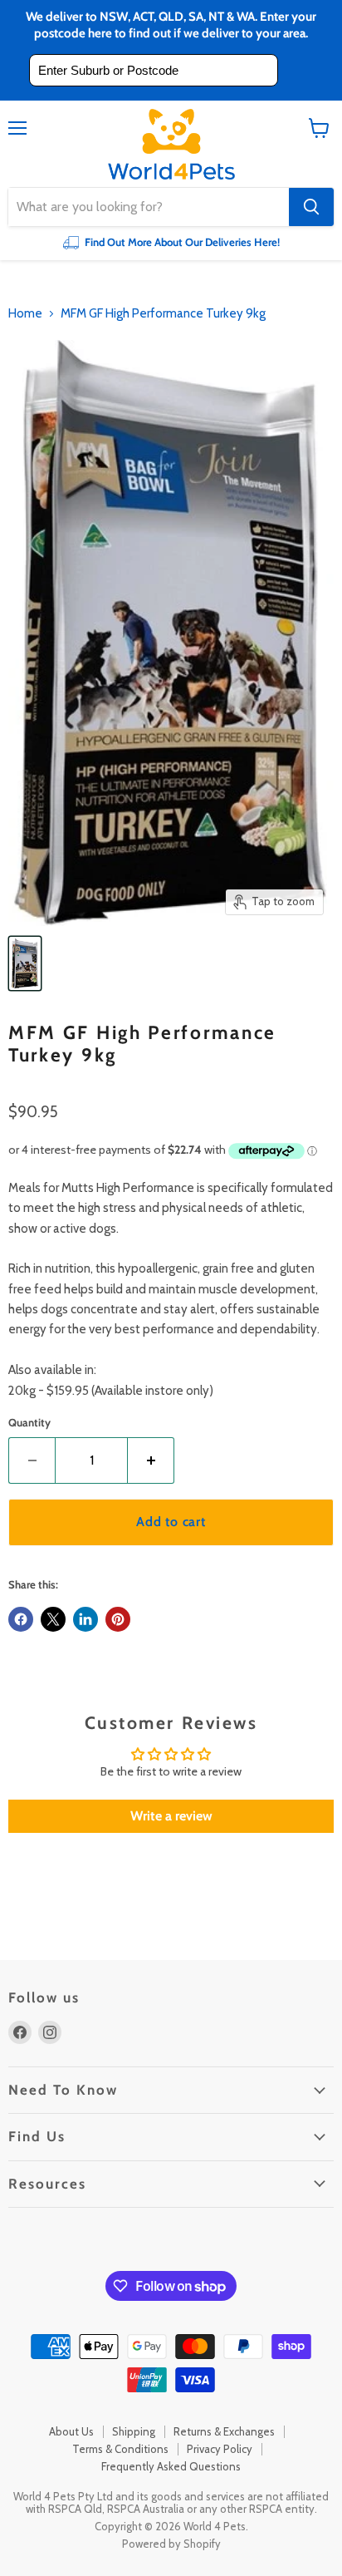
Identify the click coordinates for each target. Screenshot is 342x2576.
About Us (71, 2431)
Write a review (171, 1816)
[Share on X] (53, 1619)
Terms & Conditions (120, 2449)
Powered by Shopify (171, 2544)
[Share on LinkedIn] (85, 1619)
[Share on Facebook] (21, 1619)
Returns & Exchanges (224, 2431)
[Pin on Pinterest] (118, 1619)
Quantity (29, 1423)
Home (25, 314)
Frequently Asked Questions (171, 2466)
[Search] (311, 207)
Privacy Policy (220, 2449)
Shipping (134, 2431)
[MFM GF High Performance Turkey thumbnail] (25, 963)
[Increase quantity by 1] (151, 1460)
